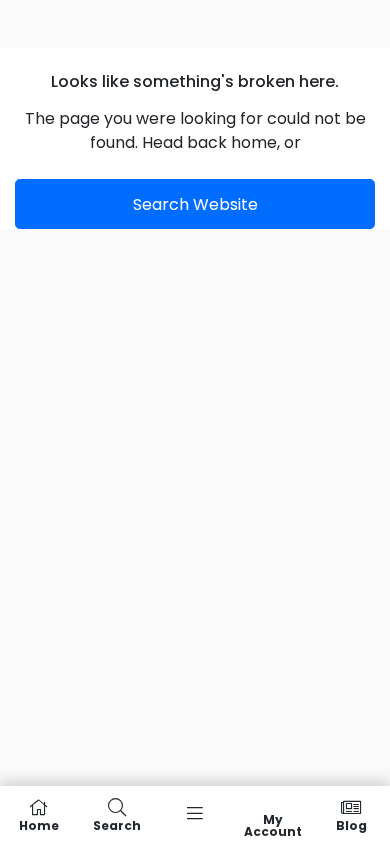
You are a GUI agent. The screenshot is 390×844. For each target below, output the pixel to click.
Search (117, 824)
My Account (273, 824)
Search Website (195, 204)
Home (39, 824)
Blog (351, 824)
